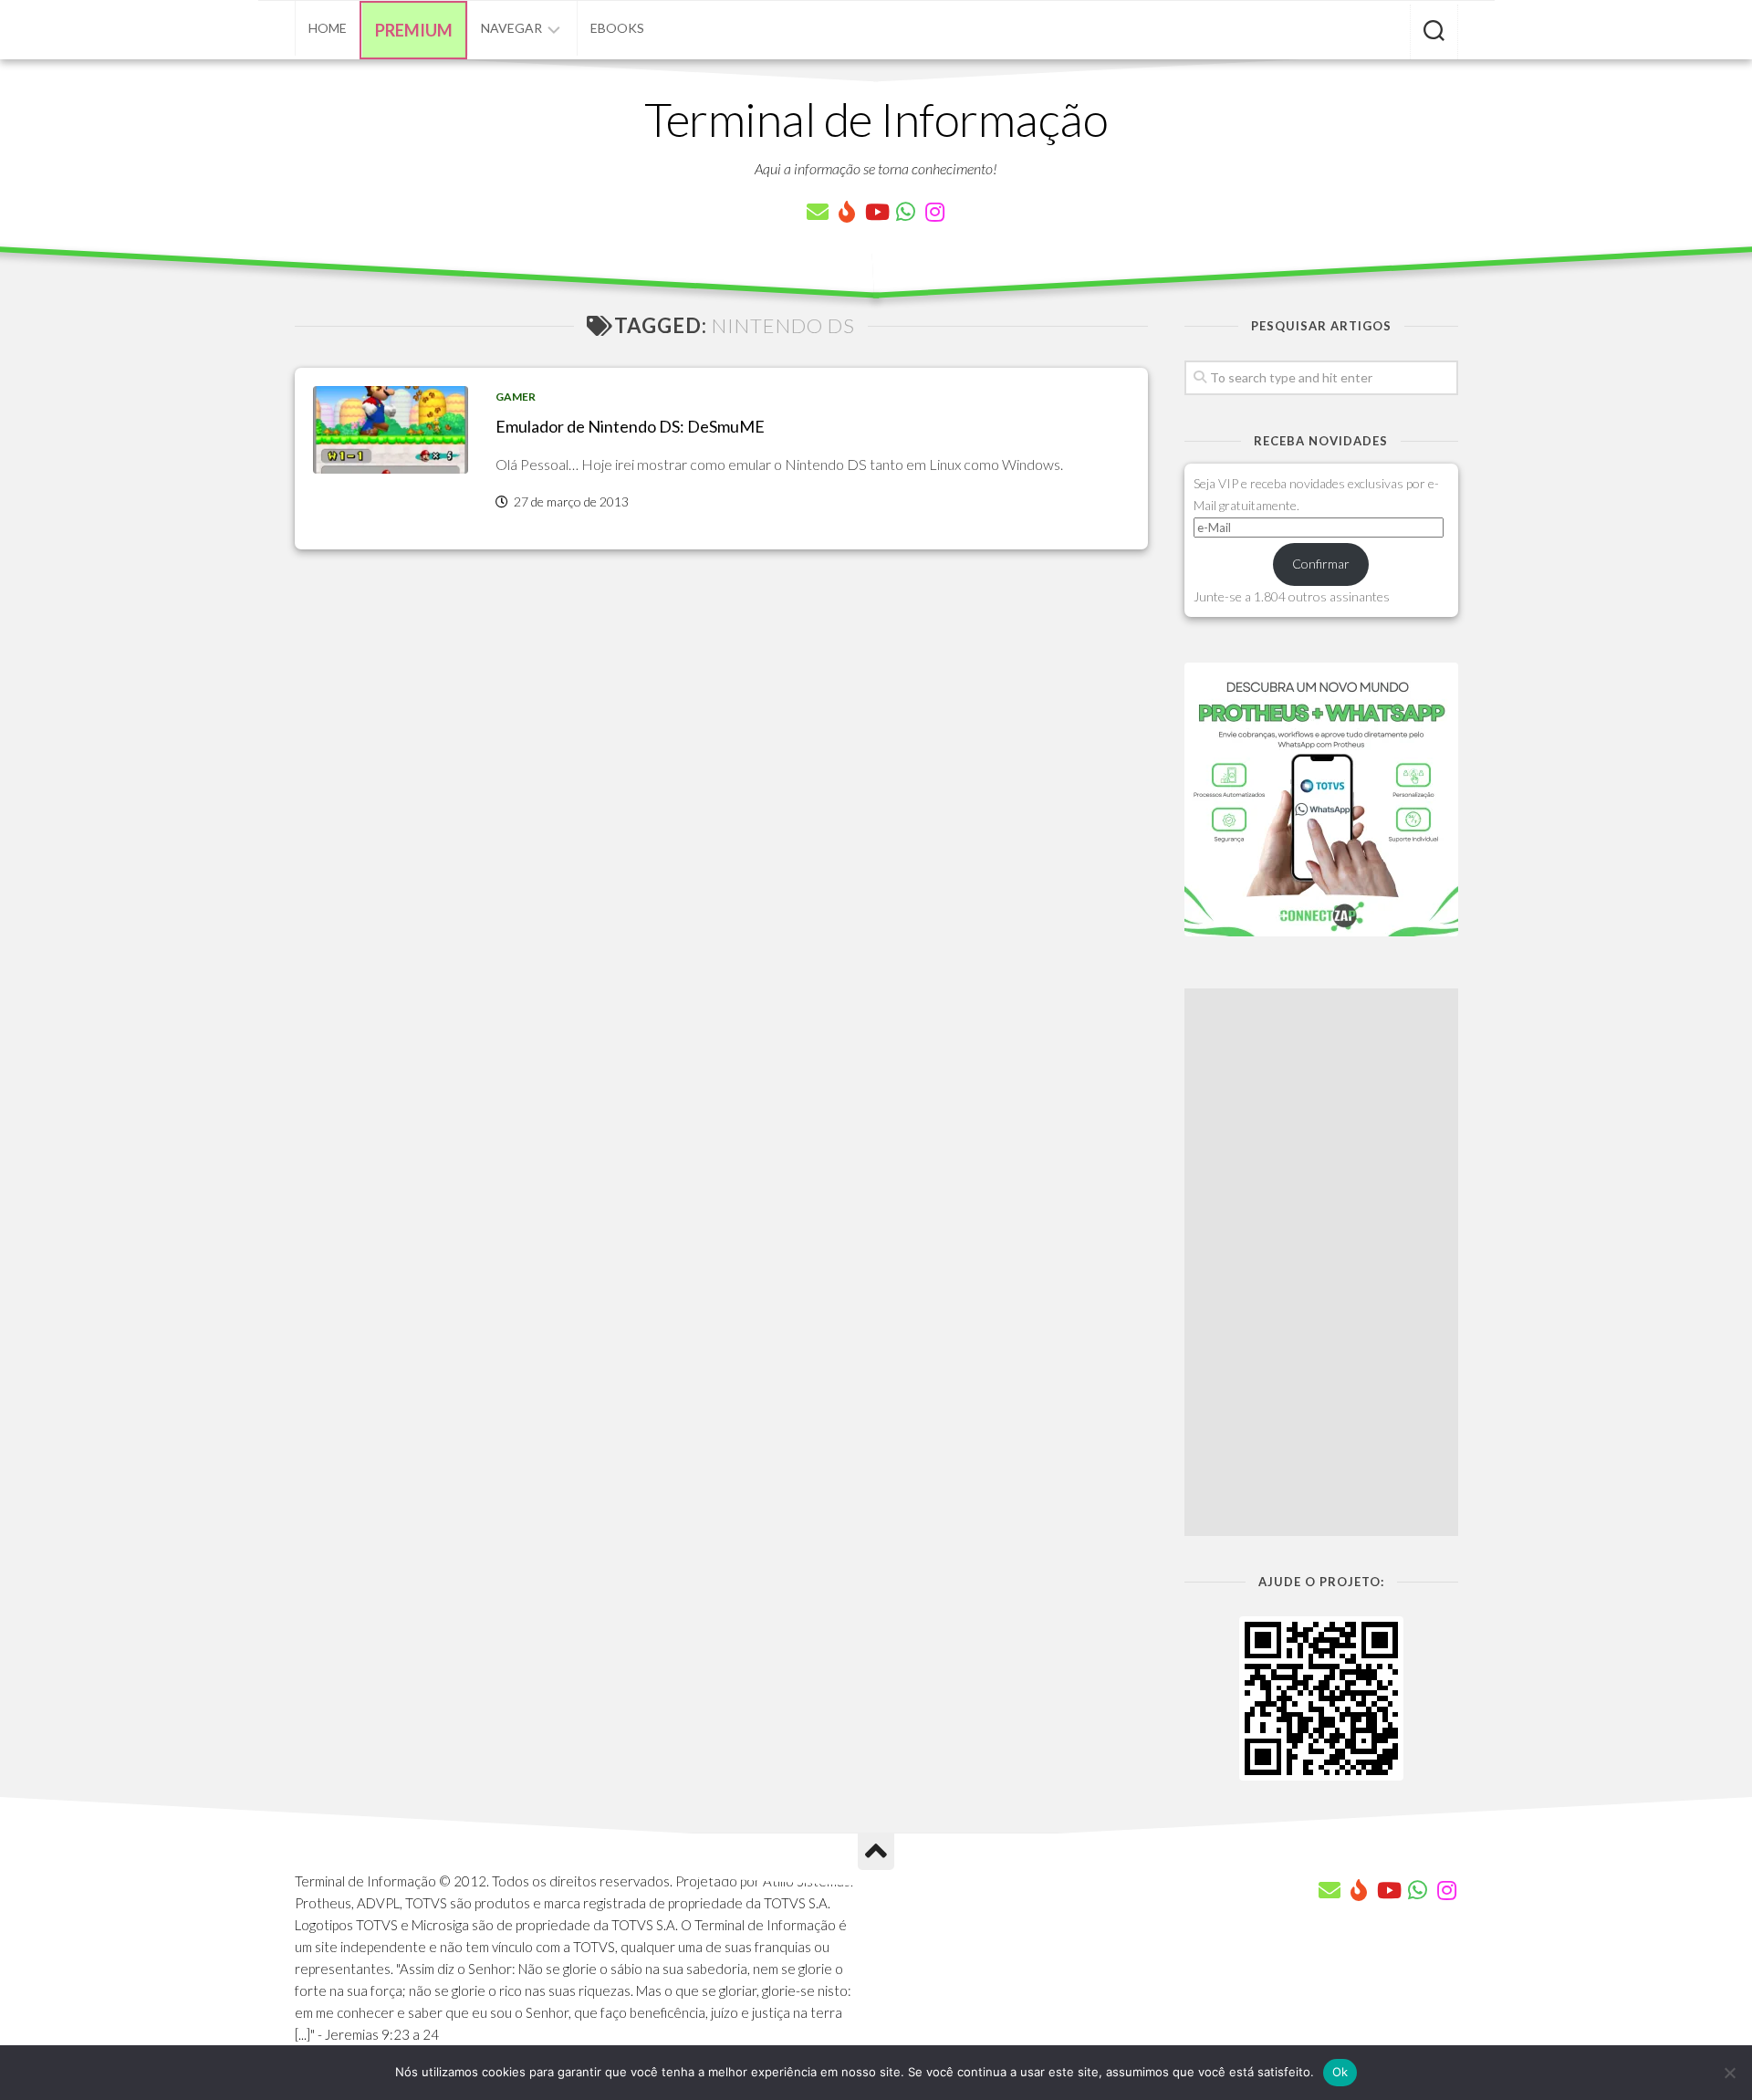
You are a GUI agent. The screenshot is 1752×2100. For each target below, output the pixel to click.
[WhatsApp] (905, 212)
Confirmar (1321, 564)
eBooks (617, 28)
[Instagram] (934, 212)
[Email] (818, 212)
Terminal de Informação (876, 119)
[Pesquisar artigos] (1434, 32)
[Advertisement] (1321, 1262)
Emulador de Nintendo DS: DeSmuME (630, 426)
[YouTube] (876, 212)
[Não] (1729, 2073)
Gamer (516, 397)
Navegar (511, 28)
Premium (414, 30)
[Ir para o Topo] (876, 1852)
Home (328, 28)
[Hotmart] (847, 212)
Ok (1340, 2072)
